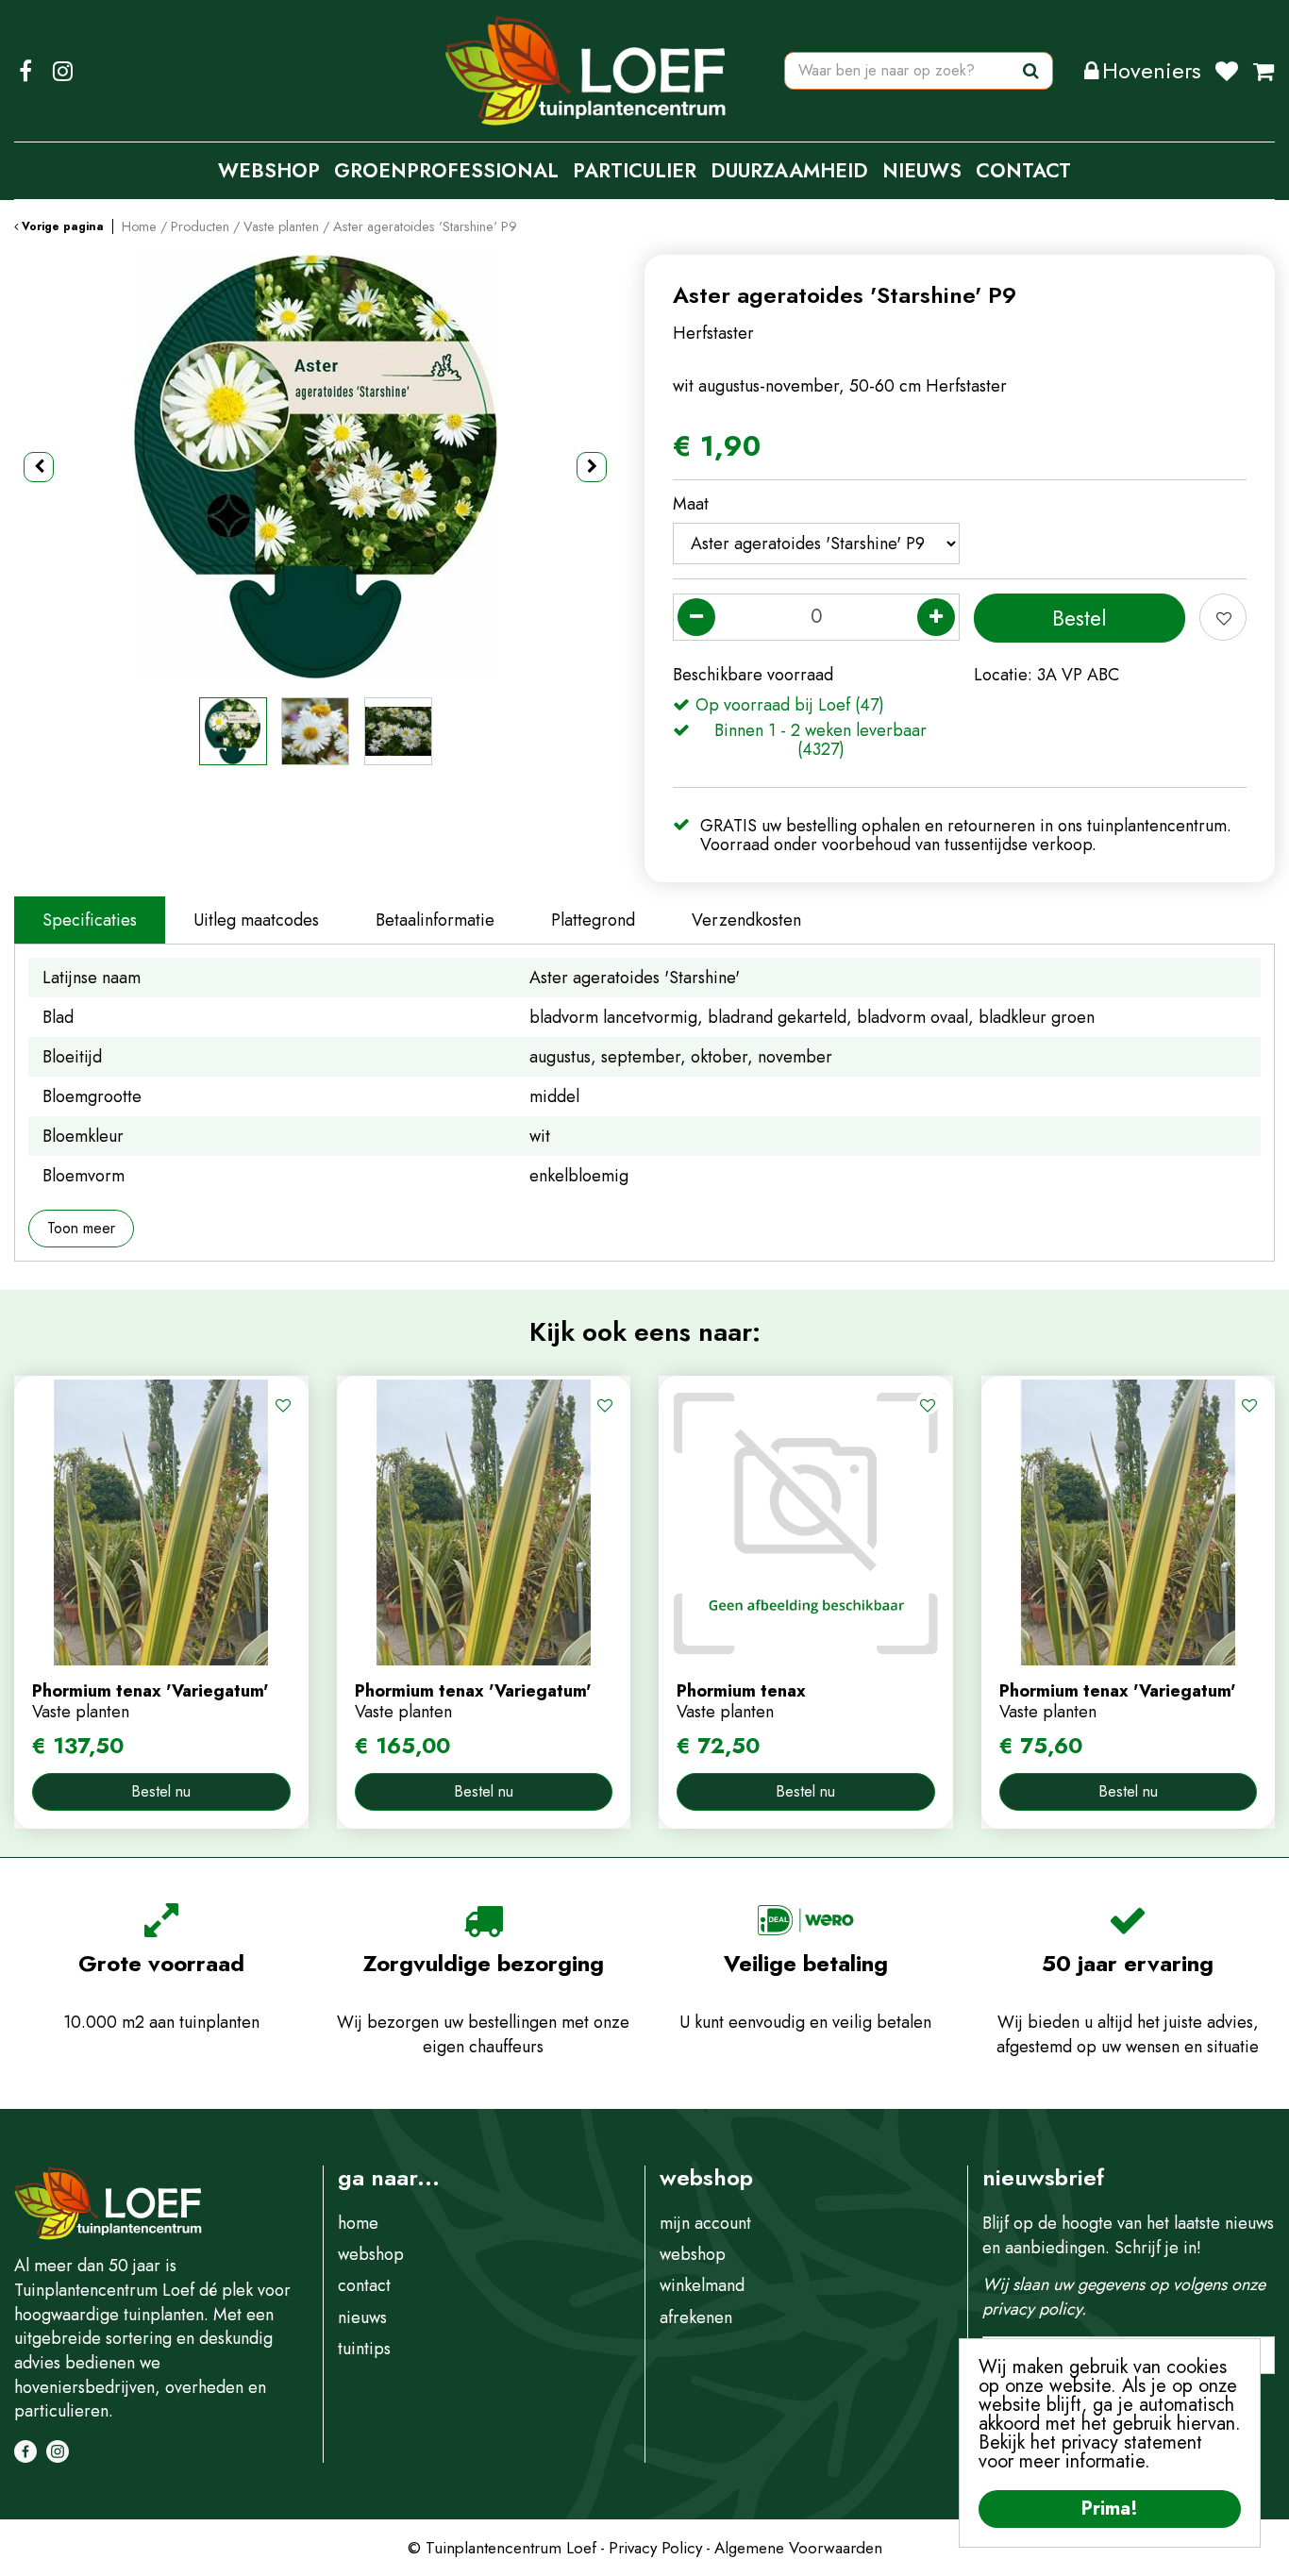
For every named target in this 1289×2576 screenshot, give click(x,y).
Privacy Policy (655, 2548)
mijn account (705, 2223)
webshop (371, 2254)
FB (25, 71)
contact (364, 2285)
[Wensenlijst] (1227, 71)
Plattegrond (593, 920)
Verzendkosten (746, 920)
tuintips (364, 2349)
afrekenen (696, 2317)
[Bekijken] (1264, 71)
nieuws (362, 2317)
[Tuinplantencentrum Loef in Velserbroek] (586, 71)
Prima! (1110, 2509)
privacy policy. (1034, 2309)
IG (62, 71)
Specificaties (90, 920)
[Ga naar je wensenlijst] (1234, 71)
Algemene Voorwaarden (798, 2548)
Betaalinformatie (435, 920)
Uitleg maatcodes (256, 920)
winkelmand (702, 2285)
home (358, 2223)
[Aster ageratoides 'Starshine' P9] (315, 467)
